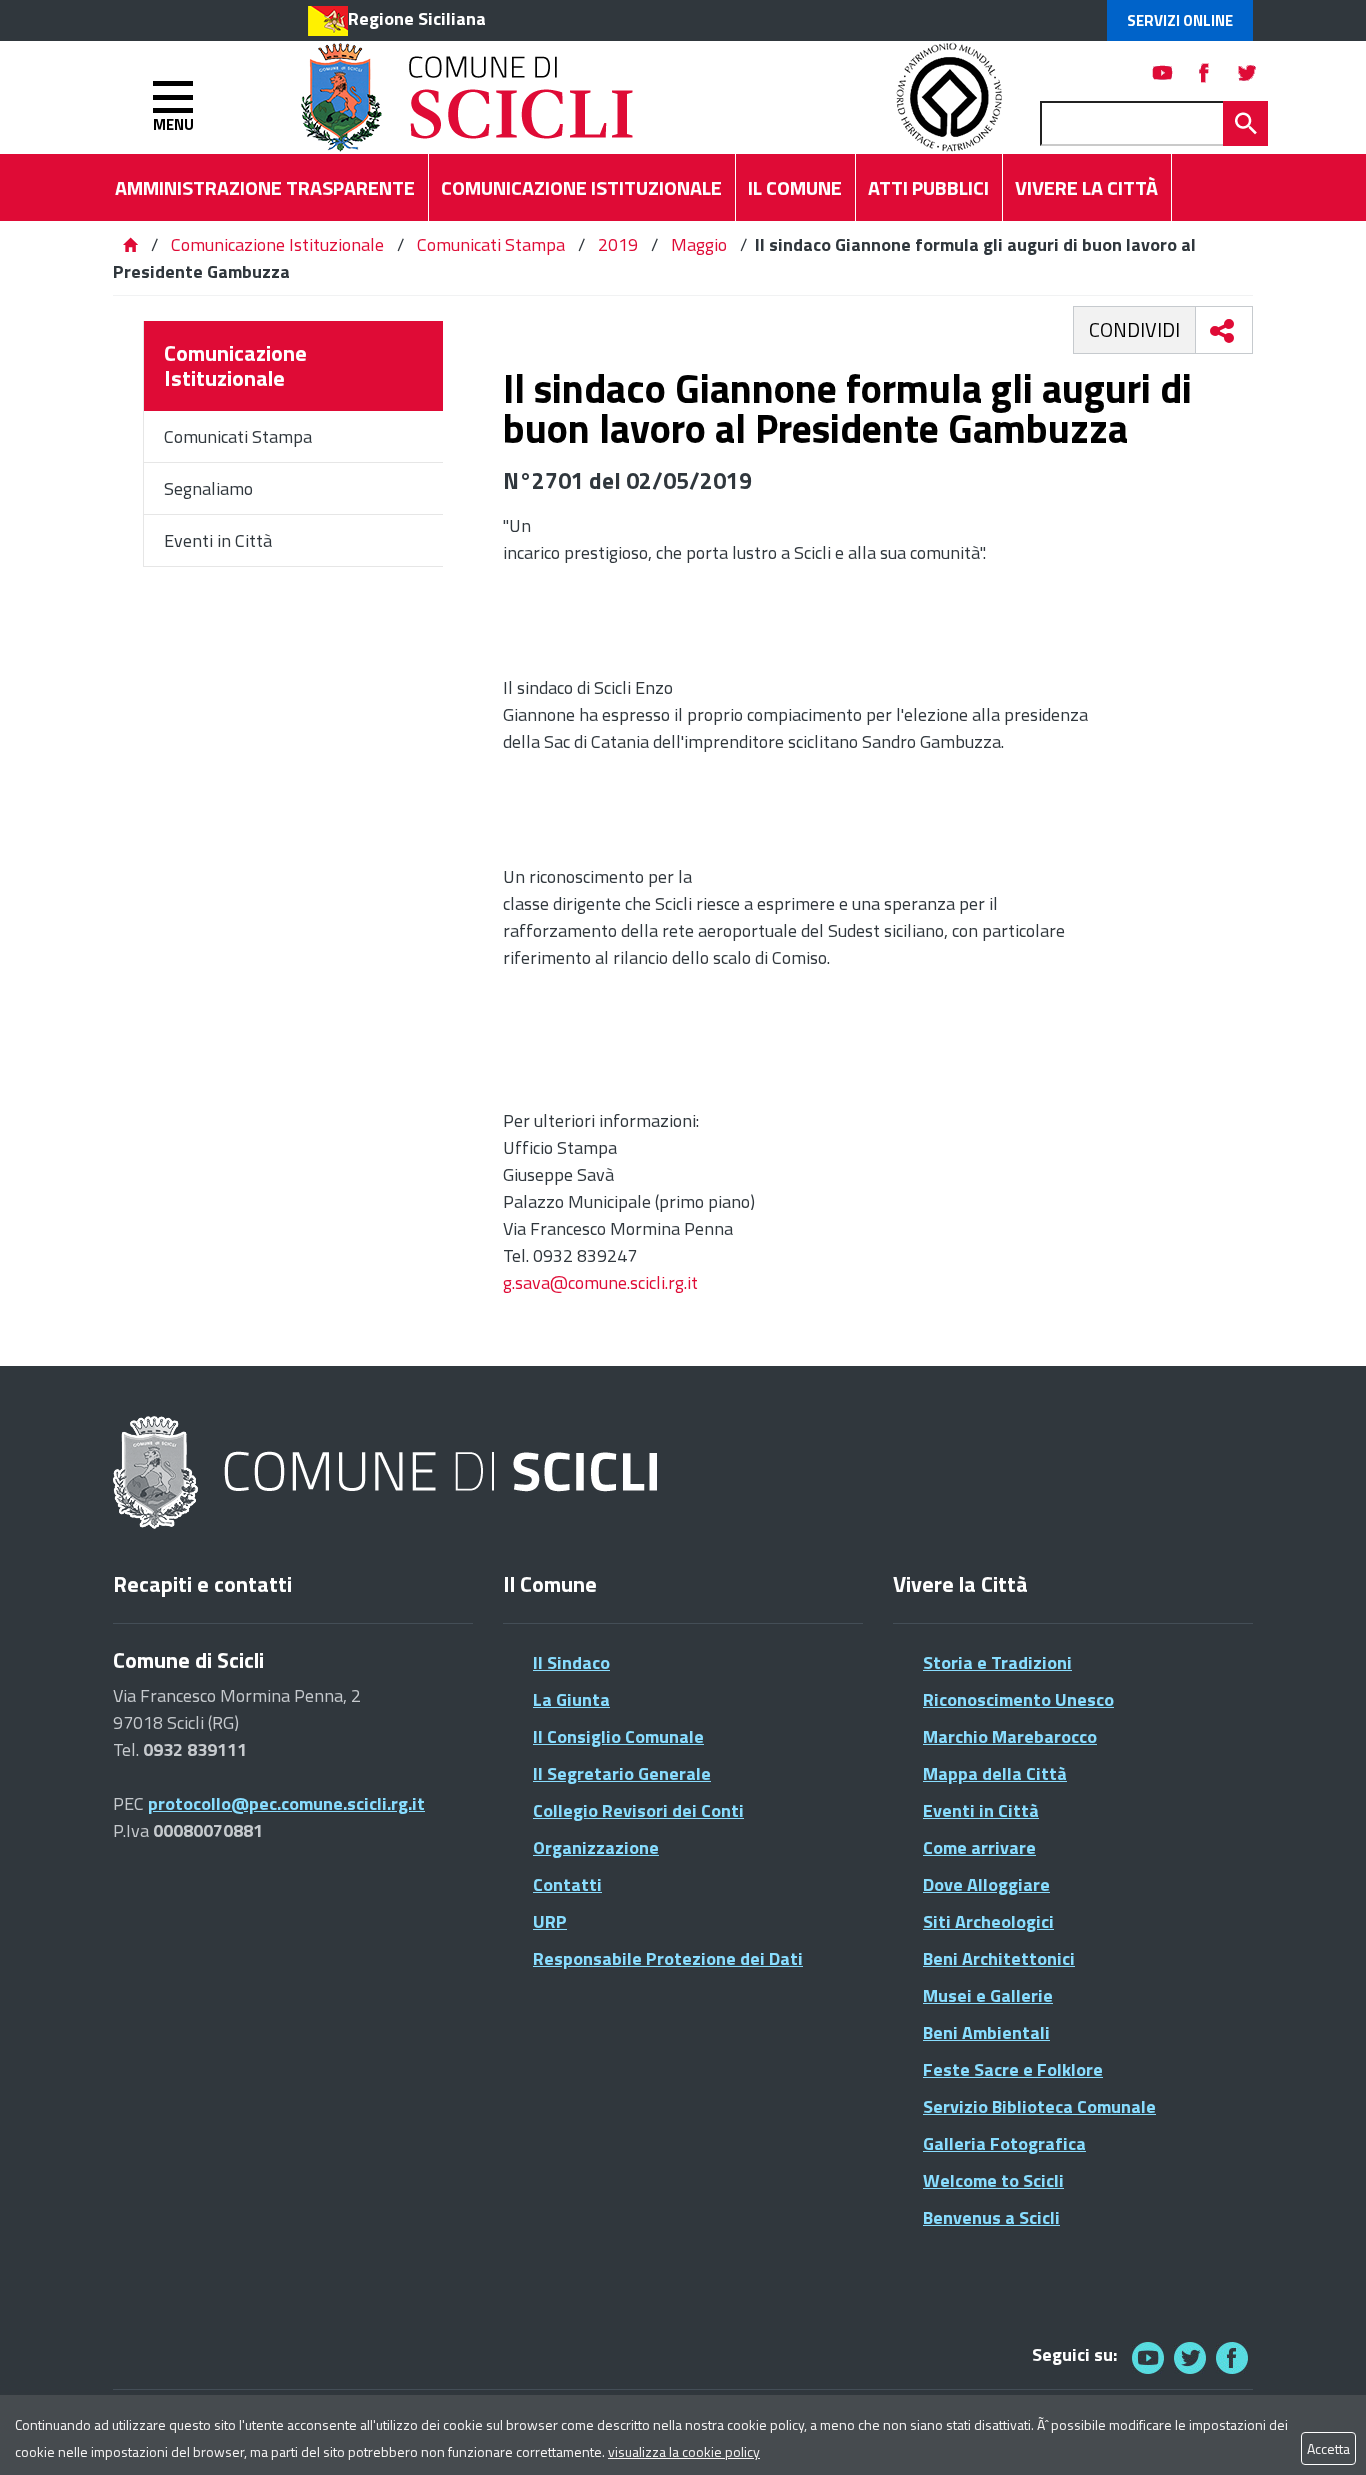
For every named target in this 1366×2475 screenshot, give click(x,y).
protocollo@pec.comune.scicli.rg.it (286, 1803)
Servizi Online (1180, 20)
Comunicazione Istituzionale (277, 244)
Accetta (1328, 2448)
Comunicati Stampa (491, 244)
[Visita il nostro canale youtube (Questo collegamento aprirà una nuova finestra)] (1163, 72)
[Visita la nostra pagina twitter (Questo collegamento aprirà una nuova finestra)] (1247, 72)
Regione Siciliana (417, 18)
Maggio (699, 244)
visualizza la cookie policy (684, 2451)
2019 (618, 244)
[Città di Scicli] (388, 1473)
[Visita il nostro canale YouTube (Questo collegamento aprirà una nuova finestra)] (1190, 2357)
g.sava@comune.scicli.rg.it (600, 1282)
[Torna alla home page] (130, 244)
